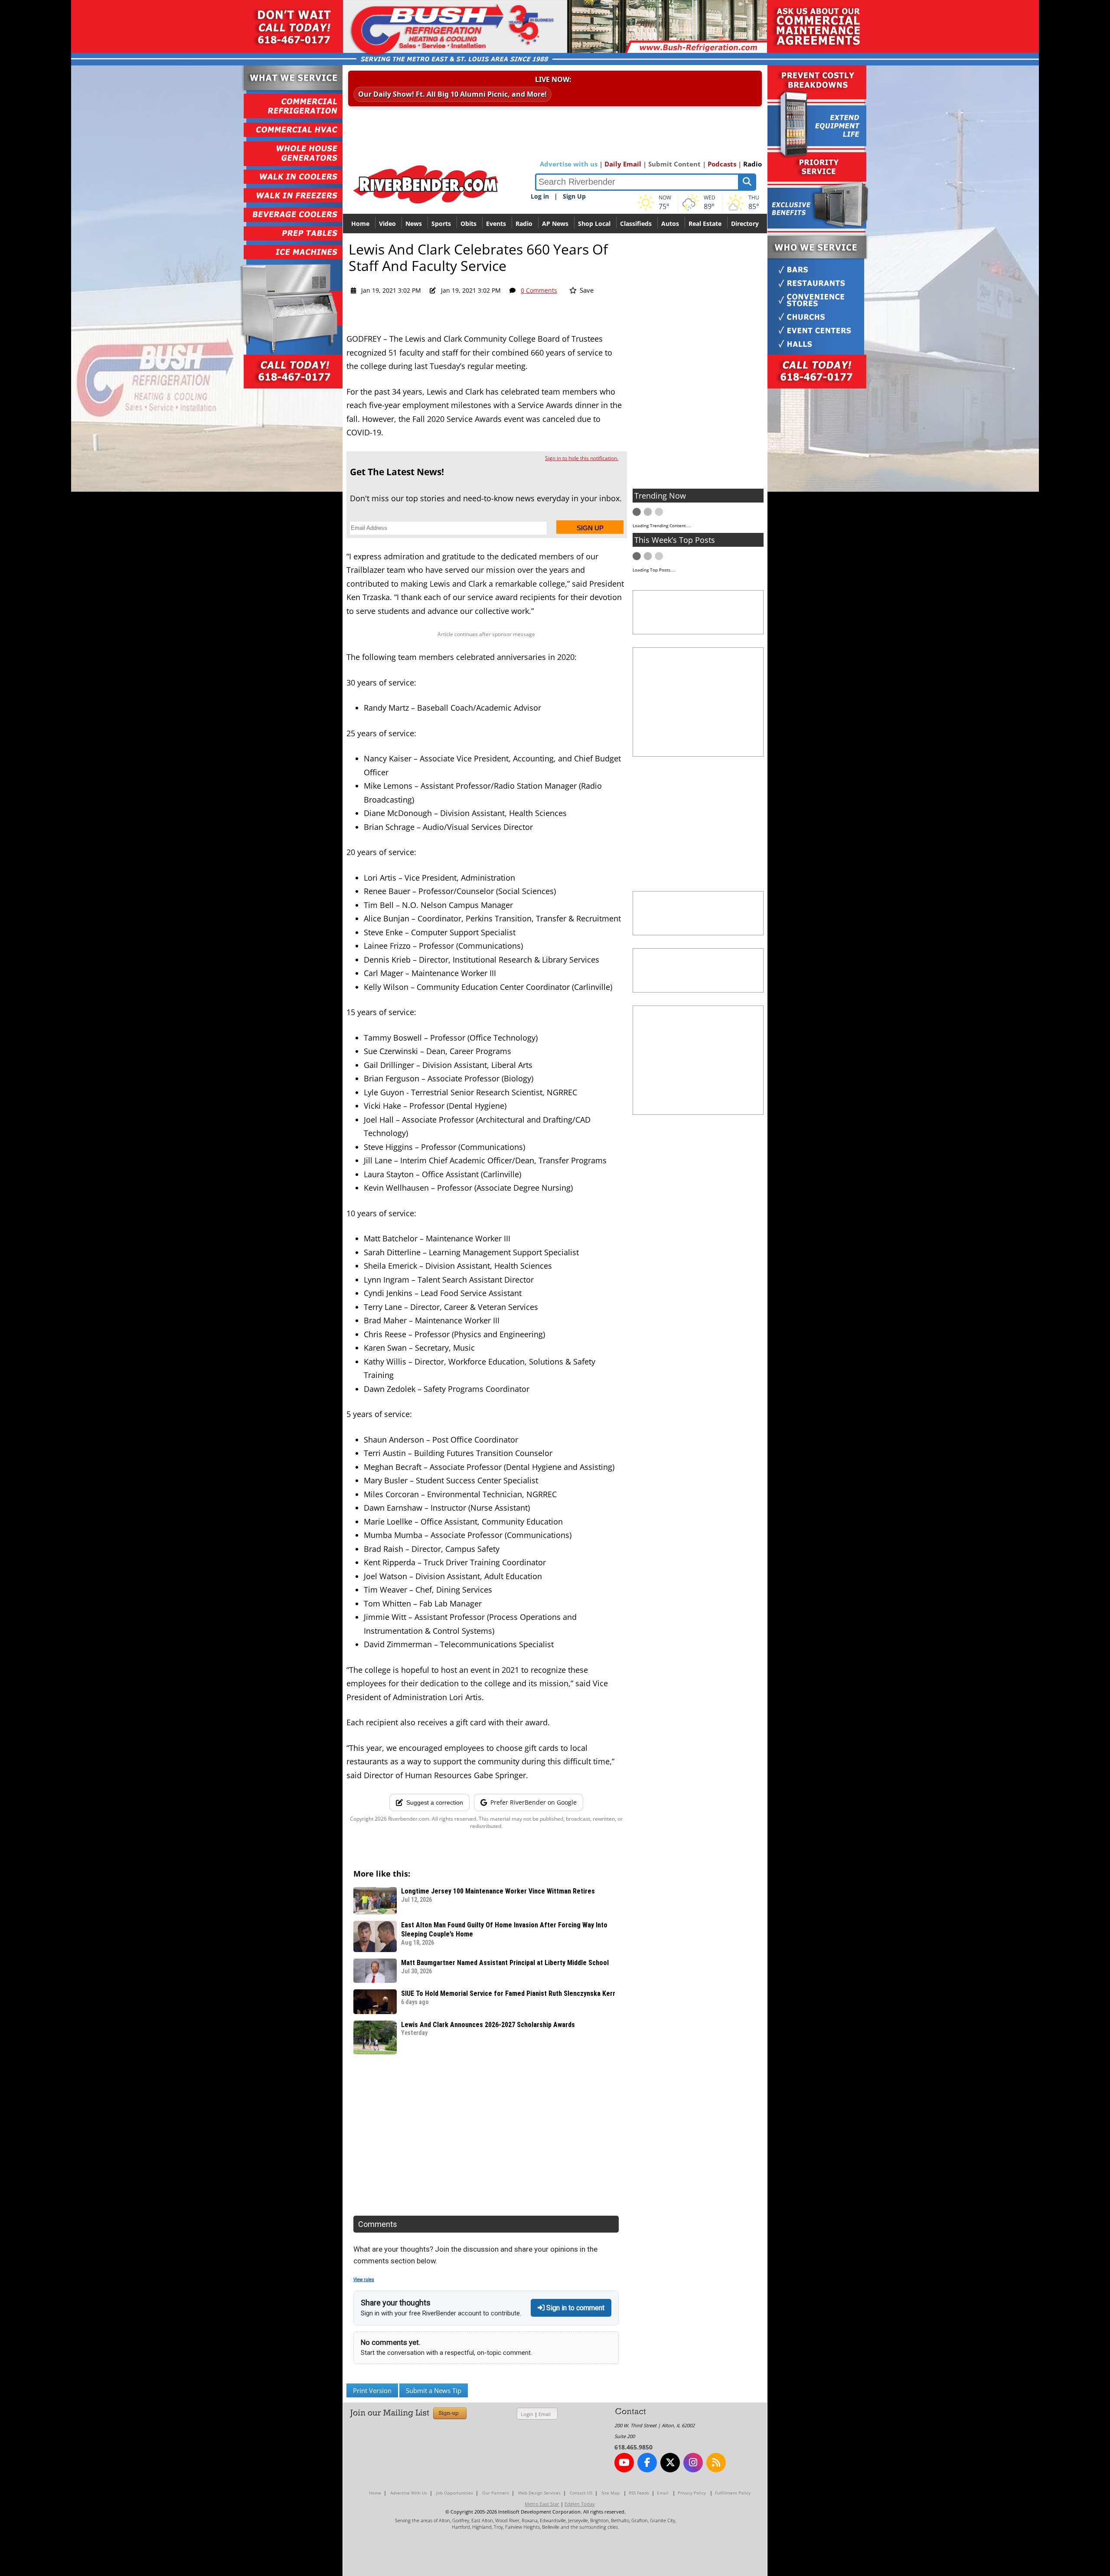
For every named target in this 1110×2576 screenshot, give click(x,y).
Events (496, 224)
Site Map (610, 2493)
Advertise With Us (409, 2493)
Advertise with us (569, 164)
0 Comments (539, 290)
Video (387, 224)
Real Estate (705, 224)
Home (360, 224)
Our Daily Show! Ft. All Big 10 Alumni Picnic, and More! (452, 94)
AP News (555, 224)
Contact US (581, 2493)
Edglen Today (580, 2504)
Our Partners (496, 2493)
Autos (670, 224)
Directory (745, 224)
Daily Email (623, 164)
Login (527, 2414)
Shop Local (594, 224)
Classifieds (636, 224)
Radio (753, 164)
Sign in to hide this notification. (582, 458)
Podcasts (722, 164)
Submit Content (674, 164)
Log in (540, 196)
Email (545, 2414)
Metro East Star (542, 2504)
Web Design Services (539, 2493)
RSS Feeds (639, 2493)
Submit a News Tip (434, 2390)
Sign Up (574, 196)
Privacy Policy (692, 2493)
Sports (441, 224)
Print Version (372, 2390)
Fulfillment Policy (733, 2493)
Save (586, 290)
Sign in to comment (575, 2308)
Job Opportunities (455, 2493)
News (414, 224)
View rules (364, 2280)
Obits (468, 224)
